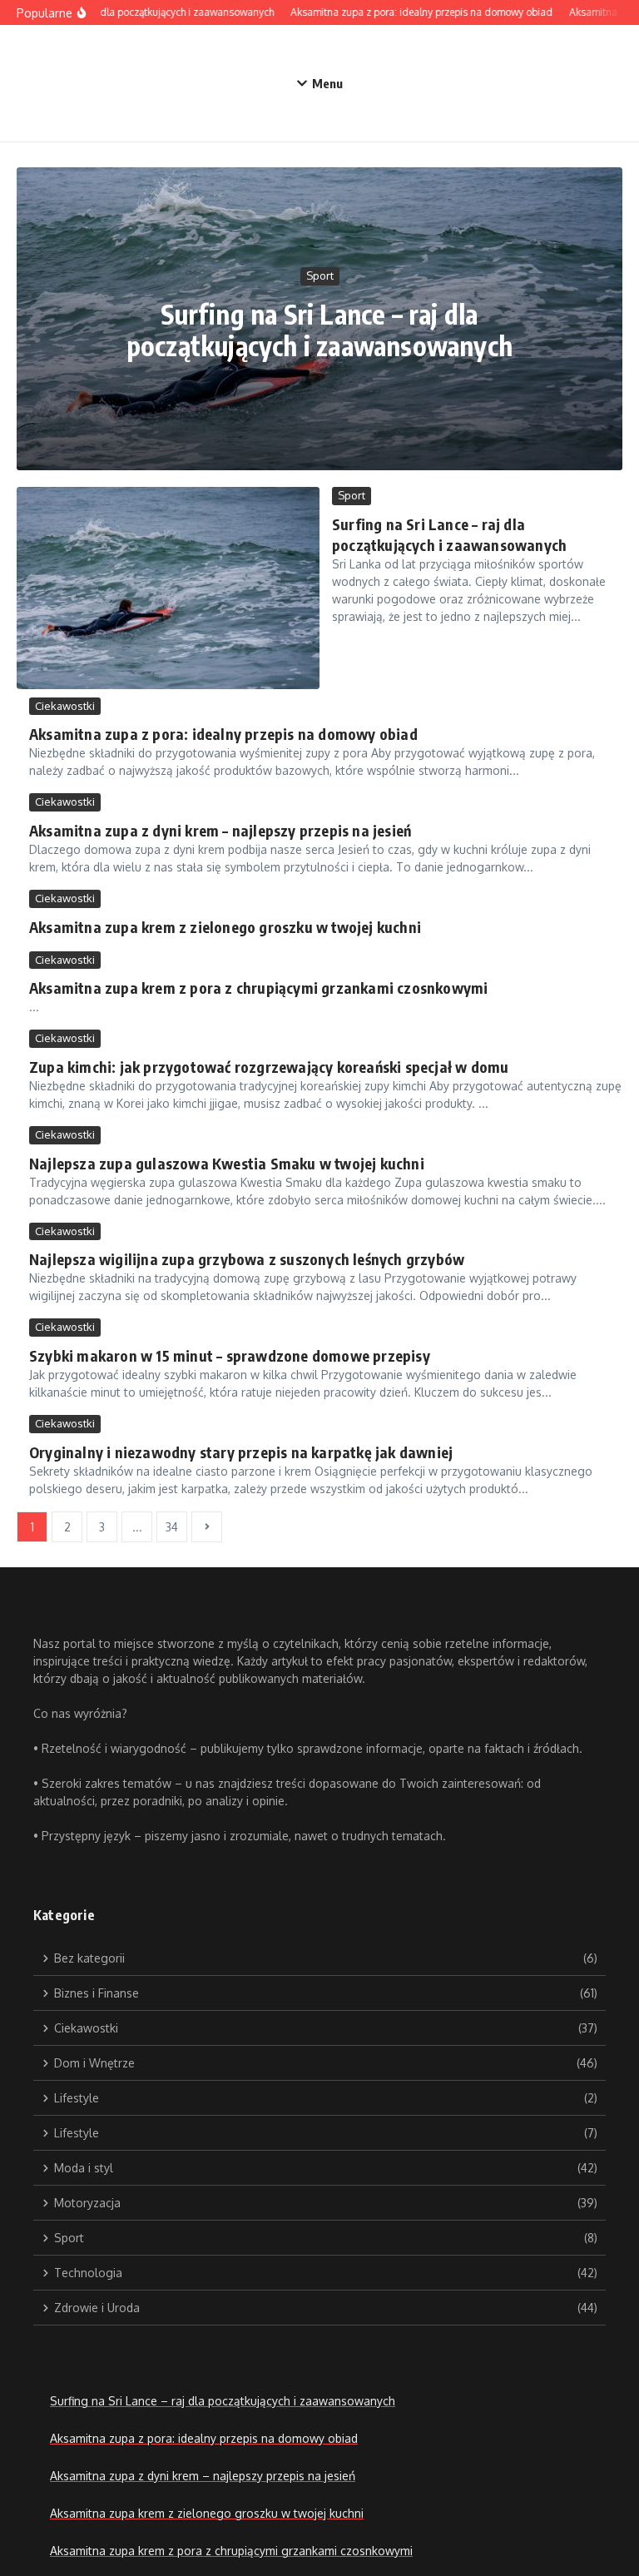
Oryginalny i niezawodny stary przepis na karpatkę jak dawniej (241, 1452)
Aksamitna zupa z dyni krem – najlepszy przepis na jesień (220, 830)
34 (172, 1527)
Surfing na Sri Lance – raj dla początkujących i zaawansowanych (319, 330)
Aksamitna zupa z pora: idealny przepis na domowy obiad (223, 734)
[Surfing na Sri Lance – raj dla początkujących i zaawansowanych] (168, 588)
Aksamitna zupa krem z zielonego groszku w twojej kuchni (225, 927)
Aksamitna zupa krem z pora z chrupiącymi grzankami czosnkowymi (258, 988)
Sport (320, 275)
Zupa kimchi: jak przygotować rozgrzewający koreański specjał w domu (269, 1067)
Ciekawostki (65, 706)
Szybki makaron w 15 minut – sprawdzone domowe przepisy (230, 1355)
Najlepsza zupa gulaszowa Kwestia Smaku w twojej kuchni (227, 1163)
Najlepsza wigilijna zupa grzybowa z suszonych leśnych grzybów (247, 1259)
